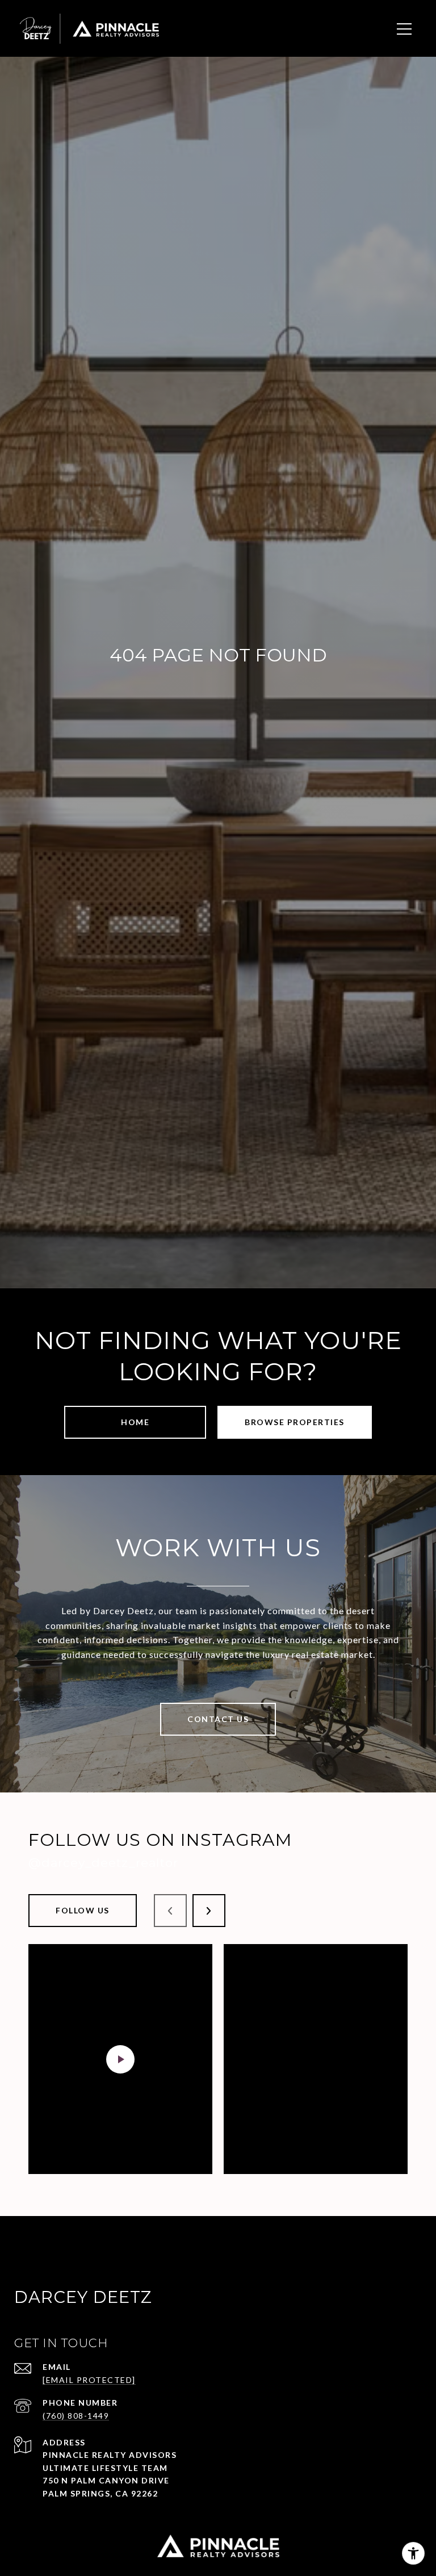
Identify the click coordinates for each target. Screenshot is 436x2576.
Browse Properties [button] (295, 1422)
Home (135, 1422)
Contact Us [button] (218, 1719)
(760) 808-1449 (76, 2416)
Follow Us (83, 1910)
